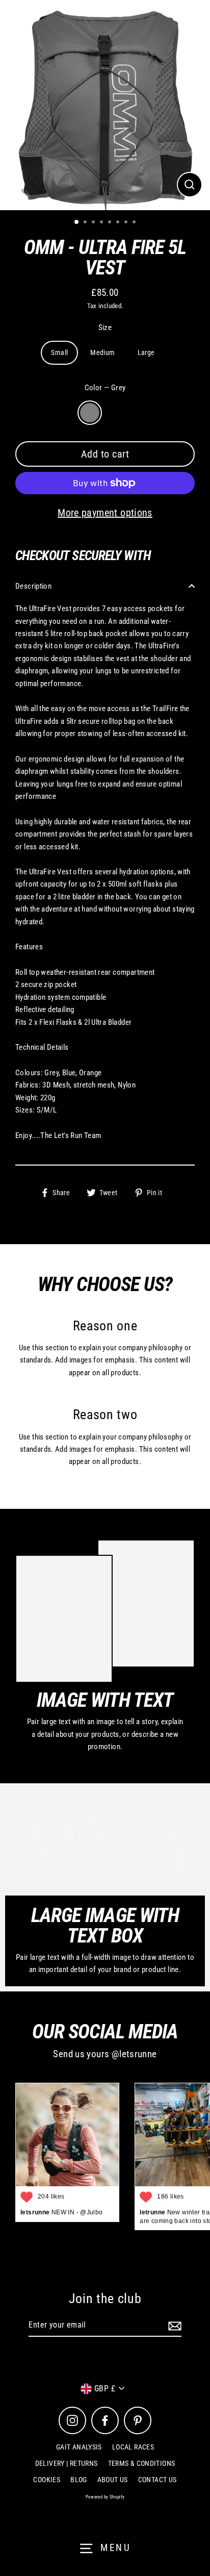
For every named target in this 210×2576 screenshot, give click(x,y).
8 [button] (135, 223)
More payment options (105, 513)
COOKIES (47, 2480)
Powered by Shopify (105, 2497)
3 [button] (94, 223)
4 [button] (102, 223)
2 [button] (86, 223)
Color (105, 388)
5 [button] (111, 223)
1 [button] (77, 222)
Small (59, 352)
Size (105, 327)
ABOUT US (113, 2480)
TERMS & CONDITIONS (142, 2463)
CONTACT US (157, 2480)
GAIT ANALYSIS (79, 2447)
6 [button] (119, 223)
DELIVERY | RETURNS (67, 2463)
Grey (90, 413)
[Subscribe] (173, 2326)
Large (146, 352)
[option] (105, 105)
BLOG (79, 2480)
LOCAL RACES (133, 2447)
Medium (102, 352)
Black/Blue (116, 413)
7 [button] (127, 223)
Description (33, 586)
